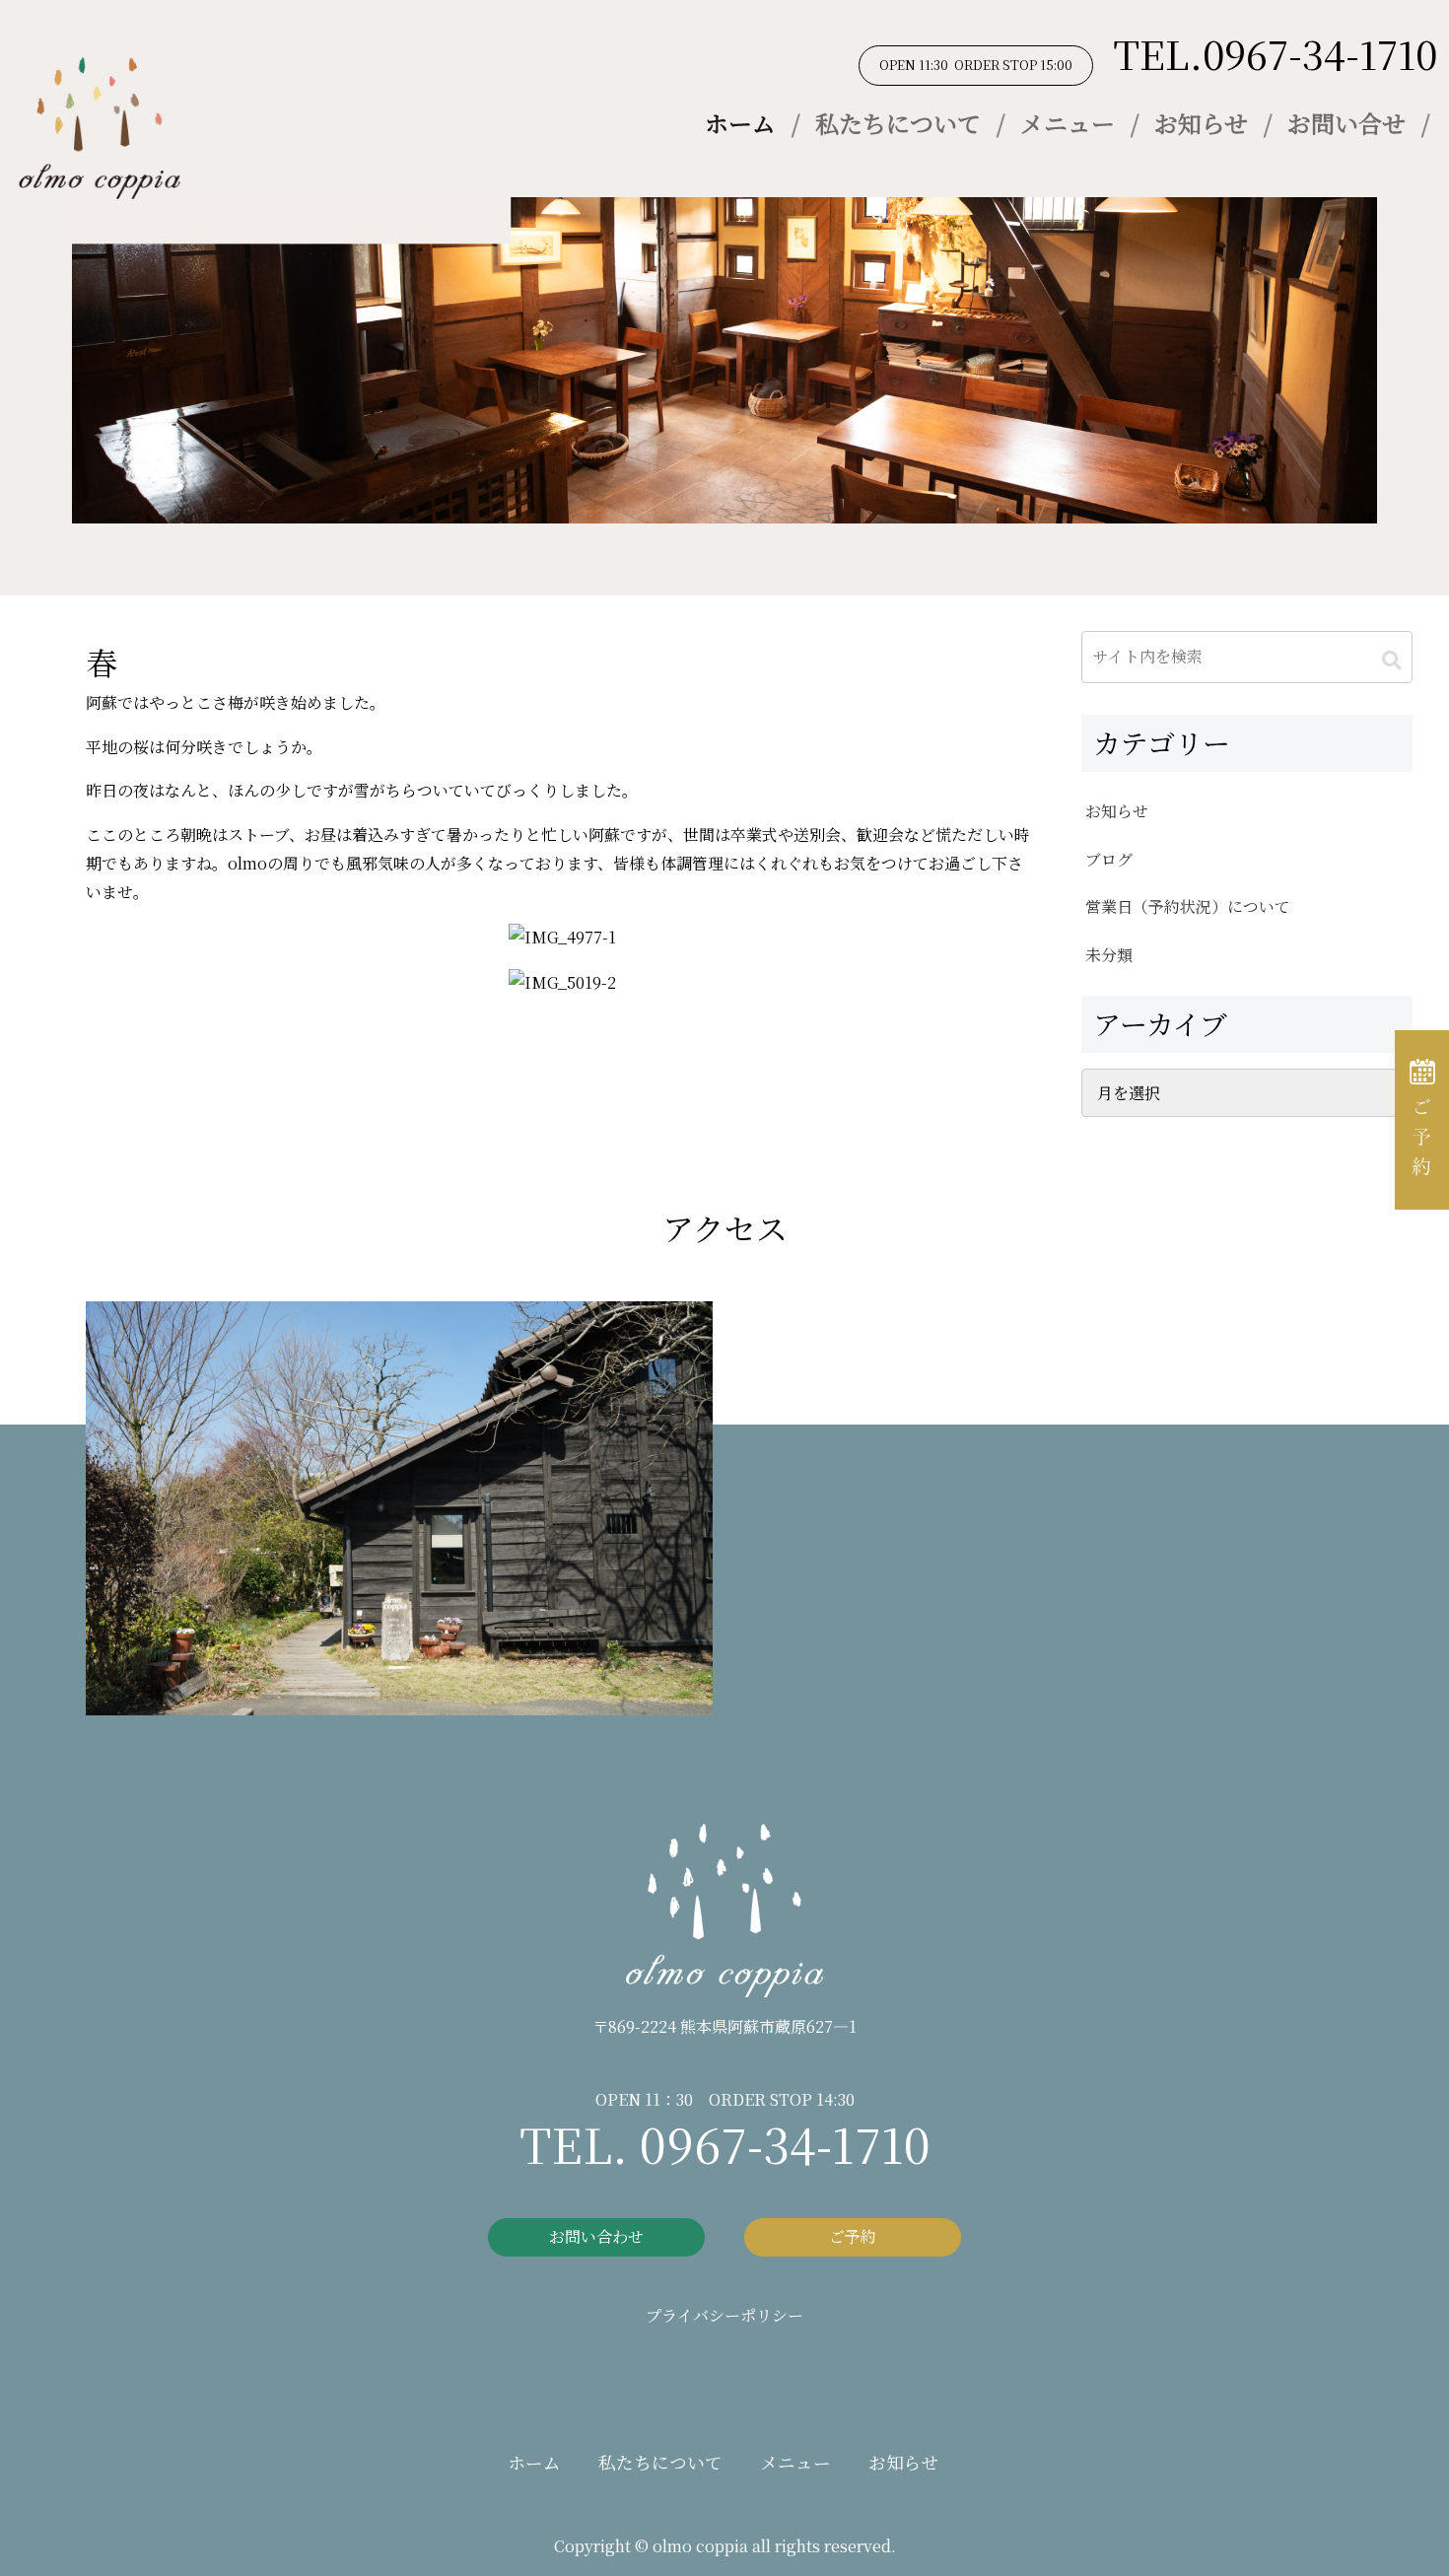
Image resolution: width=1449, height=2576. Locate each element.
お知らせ (1201, 123)
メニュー (1068, 123)
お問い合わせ (596, 2236)
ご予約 (853, 2236)
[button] (1392, 660)
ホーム (740, 123)
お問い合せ (1346, 123)
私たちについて (898, 123)
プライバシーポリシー (724, 2315)
